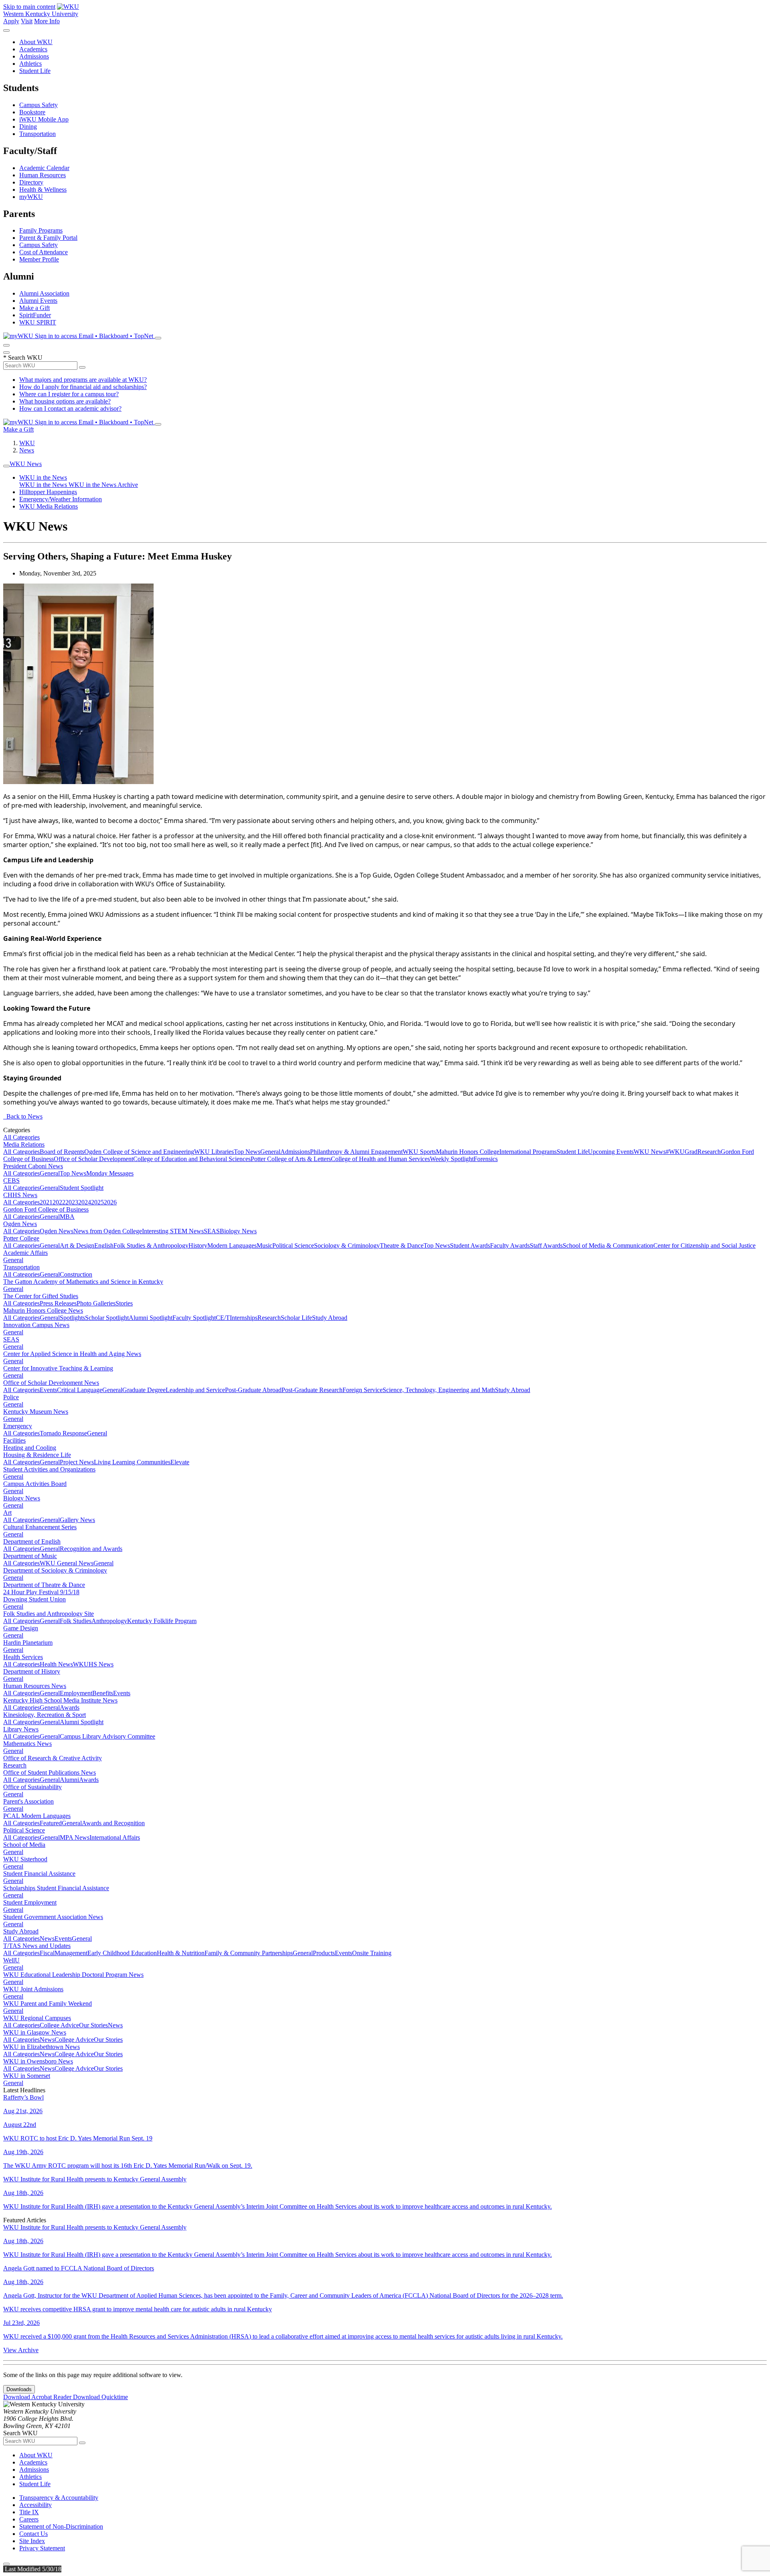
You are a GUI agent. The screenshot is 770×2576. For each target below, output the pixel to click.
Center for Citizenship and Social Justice (704, 1245)
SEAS (212, 1231)
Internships (244, 1318)
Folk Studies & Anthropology (151, 1245)
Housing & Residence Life (37, 1455)
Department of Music (30, 1556)
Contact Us (33, 2534)
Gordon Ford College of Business (46, 1209)
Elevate (180, 1462)
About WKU (36, 42)
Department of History (32, 1671)
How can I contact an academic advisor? (70, 408)
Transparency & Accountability (59, 2498)
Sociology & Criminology (347, 1245)
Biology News (238, 1231)
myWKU (31, 197)
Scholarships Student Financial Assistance (56, 1888)
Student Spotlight (82, 1188)
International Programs (528, 1152)
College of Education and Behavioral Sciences (192, 1159)
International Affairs (115, 1837)
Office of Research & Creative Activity (53, 1758)
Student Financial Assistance (39, 1874)
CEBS (11, 1181)
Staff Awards (546, 1245)
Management (71, 1953)
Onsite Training (372, 1953)
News (27, 450)
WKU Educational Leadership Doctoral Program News (73, 1975)
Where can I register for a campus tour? (69, 394)
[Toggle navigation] (6, 466)
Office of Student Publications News (50, 1772)
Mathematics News (27, 1744)
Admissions (34, 56)
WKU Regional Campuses (37, 2018)
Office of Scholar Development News (51, 1383)
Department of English (32, 1541)
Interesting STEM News (173, 1231)
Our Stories (93, 2025)
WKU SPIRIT (38, 322)
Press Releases (58, 1303)
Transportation (37, 134)
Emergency (18, 1426)
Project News (77, 1462)
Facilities (14, 1440)
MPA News (75, 1837)
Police (11, 1397)
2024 (85, 1202)
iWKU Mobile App (44, 119)
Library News (21, 1729)
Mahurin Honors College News (43, 1310)
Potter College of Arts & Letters (291, 1159)
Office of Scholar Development (93, 1159)
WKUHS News (93, 1664)
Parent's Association (28, 1801)
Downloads (19, 2389)
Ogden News (20, 1224)
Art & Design (77, 1245)
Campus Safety (38, 105)
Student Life (35, 71)
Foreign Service (363, 1390)
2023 (72, 1202)
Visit (27, 21)
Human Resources (43, 175)
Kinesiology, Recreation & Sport (45, 1715)
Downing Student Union (34, 1599)
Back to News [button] (23, 1116)
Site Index (32, 2541)
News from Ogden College (108, 1231)
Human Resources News (35, 1686)
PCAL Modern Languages (37, 1816)
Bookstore (32, 112)
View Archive (21, 2350)
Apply (11, 21)
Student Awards (470, 1245)
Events (48, 1390)
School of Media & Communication (608, 1245)
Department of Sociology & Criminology (55, 1570)
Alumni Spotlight (151, 1318)
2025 (97, 1202)
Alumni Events (38, 301)
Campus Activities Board (35, 1484)
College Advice (59, 2025)
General (270, 1152)
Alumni (69, 1780)
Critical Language (80, 1390)
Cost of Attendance (44, 252)
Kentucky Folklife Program (162, 1621)
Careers (29, 2519)
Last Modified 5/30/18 (32, 2569)
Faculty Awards (510, 1245)
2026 (110, 1202)
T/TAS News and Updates (37, 1946)
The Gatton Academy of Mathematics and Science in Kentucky (83, 1282)
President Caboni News (33, 1166)
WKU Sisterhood (25, 1859)
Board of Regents (62, 1152)
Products (324, 1953)
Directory (31, 182)
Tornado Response (63, 1433)
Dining (28, 127)
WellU (11, 1960)
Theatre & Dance (402, 1245)
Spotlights (72, 1318)
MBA (67, 1217)
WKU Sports (419, 1152)
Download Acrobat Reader (38, 2397)
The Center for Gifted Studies (41, 1296)
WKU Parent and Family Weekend (48, 2003)
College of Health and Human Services (380, 1159)
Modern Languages (232, 1245)
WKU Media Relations (49, 506)
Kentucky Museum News (36, 1412)
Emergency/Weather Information (61, 499)
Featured (51, 1823)
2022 (59, 1202)
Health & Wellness (43, 190)
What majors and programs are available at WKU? (83, 380)
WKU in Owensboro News (38, 2061)
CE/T (223, 1318)
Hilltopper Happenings (48, 492)
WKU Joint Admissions (33, 1989)
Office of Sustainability (32, 1787)
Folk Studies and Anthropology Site (49, 1614)
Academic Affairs (25, 1253)
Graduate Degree (144, 1390)
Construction (76, 1274)
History (198, 1245)
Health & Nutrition (181, 1953)
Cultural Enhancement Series (40, 1527)
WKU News (26, 464)
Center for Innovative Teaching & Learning (58, 1368)
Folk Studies (76, 1621)
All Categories (21, 1137)
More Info (47, 21)
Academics (33, 49)
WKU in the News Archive (103, 485)
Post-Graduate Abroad (253, 1390)
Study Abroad (330, 1318)
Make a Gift (34, 308)
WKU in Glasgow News (35, 2032)
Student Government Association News (53, 1917)
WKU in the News (43, 477)
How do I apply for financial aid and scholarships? (83, 387)
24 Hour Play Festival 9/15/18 (41, 1592)
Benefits (103, 1693)
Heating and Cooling (30, 1448)
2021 (46, 1202)
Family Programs (41, 230)
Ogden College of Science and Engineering (139, 1152)
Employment (76, 1693)
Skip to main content (29, 7)
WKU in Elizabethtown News (42, 2047)
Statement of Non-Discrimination (61, 2526)
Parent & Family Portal (48, 238)
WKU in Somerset (27, 2076)
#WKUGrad (682, 1152)
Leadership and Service (195, 1390)
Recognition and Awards (91, 1549)
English (104, 1245)
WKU (27, 443)
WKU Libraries (214, 1152)
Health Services (23, 1657)
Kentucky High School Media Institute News (60, 1700)
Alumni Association (44, 293)
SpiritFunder (35, 315)
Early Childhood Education (122, 1953)
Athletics (30, 64)
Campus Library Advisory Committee (107, 1736)
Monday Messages (110, 1173)
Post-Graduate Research (312, 1390)
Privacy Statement (42, 2548)
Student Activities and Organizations (49, 1469)
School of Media (24, 1845)
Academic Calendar (44, 168)
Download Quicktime (100, 2397)
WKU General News (67, 1563)
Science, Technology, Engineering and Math (439, 1390)
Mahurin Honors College (468, 1152)
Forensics (486, 1159)
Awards (70, 1708)
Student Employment (30, 1902)
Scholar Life (296, 1318)
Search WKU (23, 358)
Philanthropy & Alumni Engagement (356, 1152)
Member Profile (39, 259)
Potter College (21, 1238)
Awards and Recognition (113, 1823)
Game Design (21, 1628)
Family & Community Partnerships (249, 1953)
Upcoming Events (611, 1152)
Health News (56, 1664)
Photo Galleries (96, 1303)
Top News (247, 1152)
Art (7, 1513)
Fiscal (47, 1953)
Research (709, 1152)
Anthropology (109, 1621)
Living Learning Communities (132, 1462)
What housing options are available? (65, 401)
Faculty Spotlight (194, 1318)
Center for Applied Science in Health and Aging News (72, 1354)
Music (264, 1245)
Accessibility (35, 2505)
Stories (124, 1303)
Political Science (293, 1245)
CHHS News (20, 1195)
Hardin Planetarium (28, 1643)
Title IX (29, 2512)
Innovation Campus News (36, 1325)
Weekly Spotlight (452, 1159)
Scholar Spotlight (107, 1318)
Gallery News (77, 1520)
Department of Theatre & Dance (44, 1585)
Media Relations (24, 1144)
